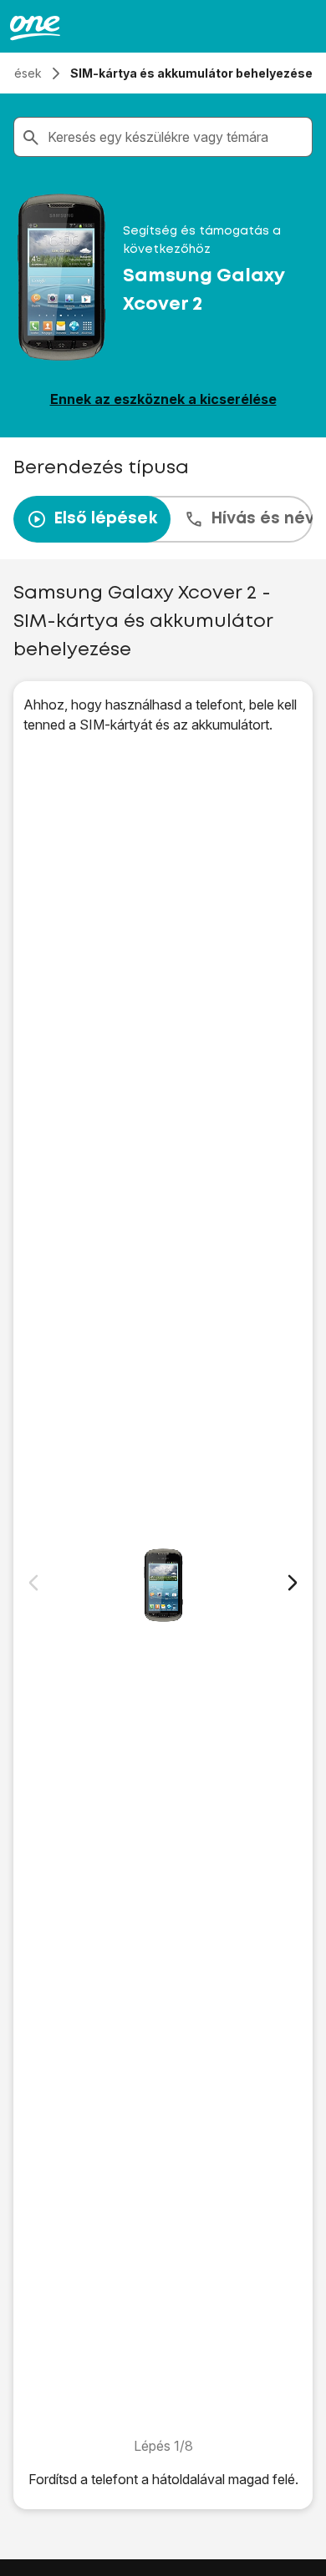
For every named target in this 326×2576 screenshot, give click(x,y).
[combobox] (176, 137)
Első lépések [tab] (105, 519)
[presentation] (163, 519)
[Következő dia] (293, 1583)
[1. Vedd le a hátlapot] (163, 1585)
